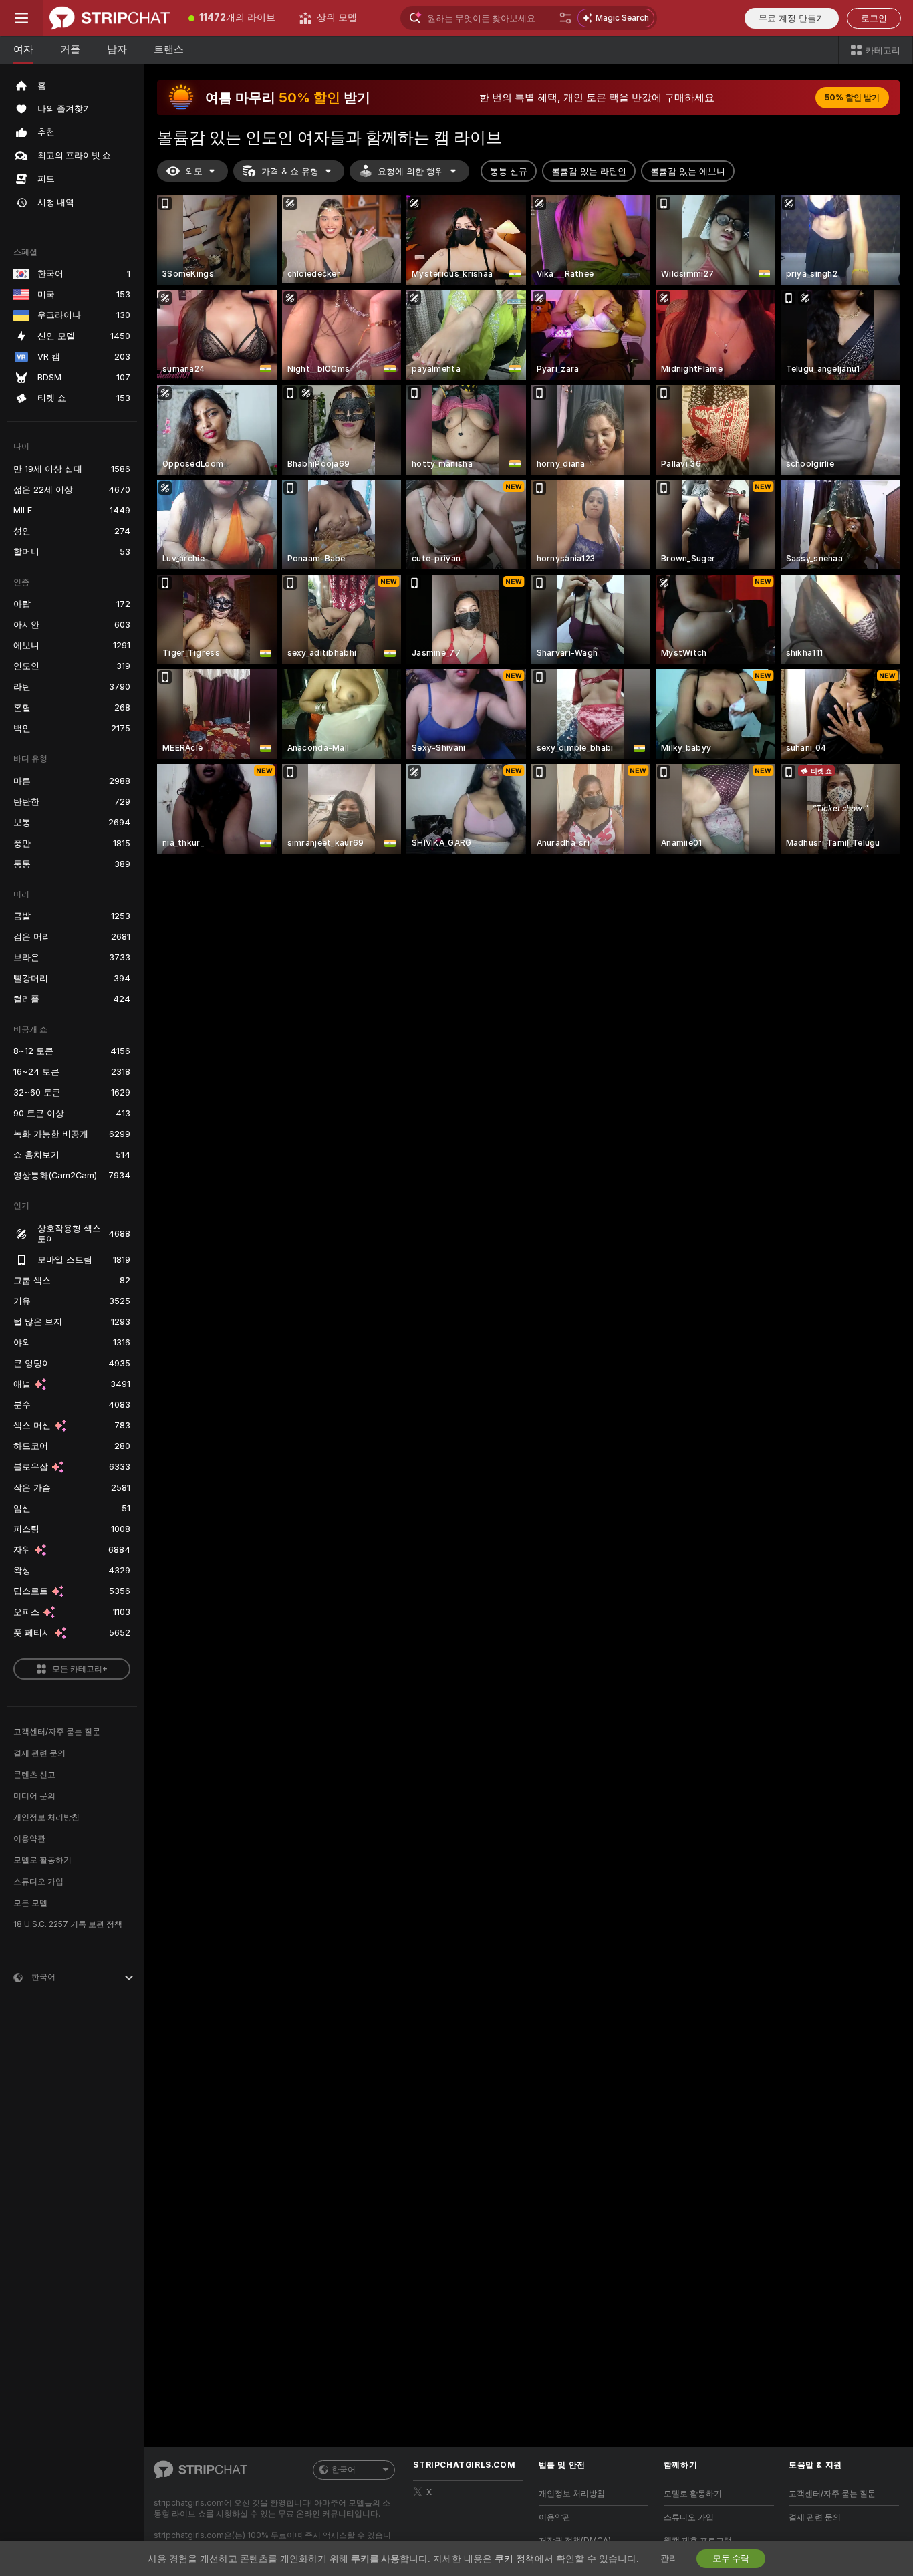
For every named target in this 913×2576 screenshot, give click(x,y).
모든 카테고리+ (80, 1669)
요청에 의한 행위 (411, 171)
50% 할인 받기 (852, 98)
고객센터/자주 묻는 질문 (57, 1732)
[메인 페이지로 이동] (110, 18)
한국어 (344, 2470)
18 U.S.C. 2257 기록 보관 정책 (68, 1924)
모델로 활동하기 (42, 1860)
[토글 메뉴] (21, 18)
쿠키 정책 (515, 2559)
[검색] (565, 18)
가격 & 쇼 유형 (290, 171)
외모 (194, 171)
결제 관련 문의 (39, 1753)
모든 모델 (30, 1903)
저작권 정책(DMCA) (575, 2541)
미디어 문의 (34, 1796)
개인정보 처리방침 (46, 1817)
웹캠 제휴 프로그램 (698, 2541)
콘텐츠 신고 (34, 1775)
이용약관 (29, 1839)
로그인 (874, 18)
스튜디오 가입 (38, 1882)
